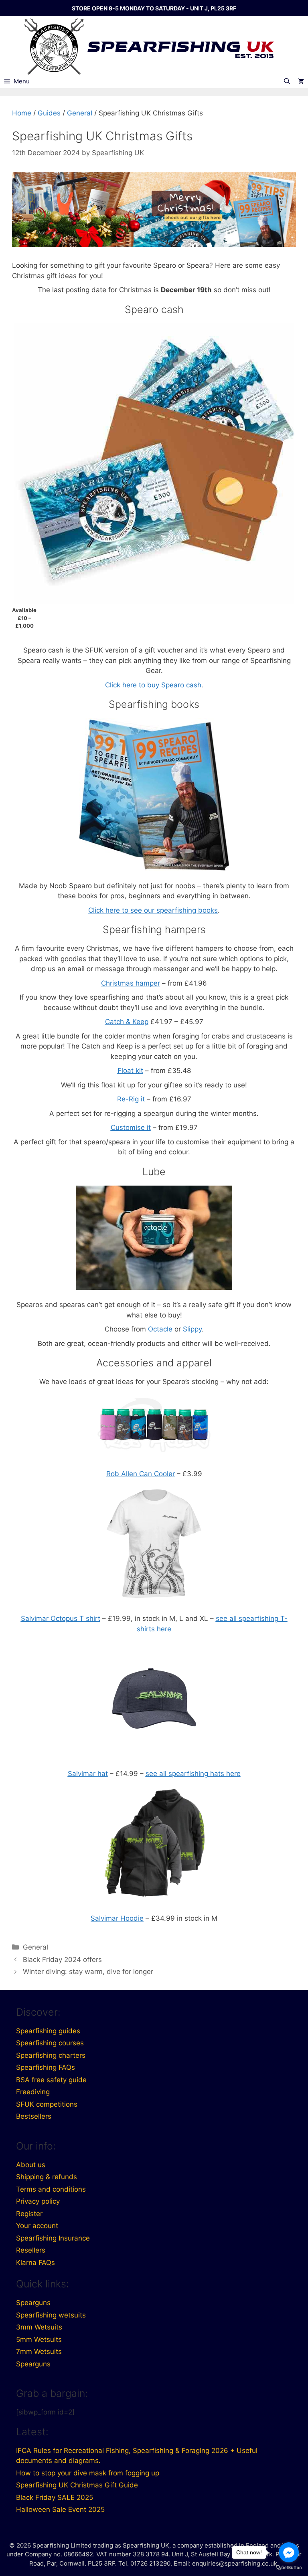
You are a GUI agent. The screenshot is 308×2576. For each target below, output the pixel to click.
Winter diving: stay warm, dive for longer (88, 1972)
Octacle (160, 1329)
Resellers (31, 2250)
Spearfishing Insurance (53, 2238)
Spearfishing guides (48, 2031)
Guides (49, 113)
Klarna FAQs (35, 2263)
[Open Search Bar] (287, 81)
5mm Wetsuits (39, 2340)
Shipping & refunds (47, 2177)
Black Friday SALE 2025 (55, 2497)
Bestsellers (34, 2116)
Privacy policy (38, 2201)
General (80, 113)
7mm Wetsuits (39, 2352)
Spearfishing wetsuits (51, 2315)
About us (31, 2165)
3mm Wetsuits (39, 2327)
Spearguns (33, 2303)
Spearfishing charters (51, 2055)
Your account (37, 2226)
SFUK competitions (47, 2104)
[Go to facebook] (289, 2552)
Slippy (192, 1329)
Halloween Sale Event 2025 (60, 2509)
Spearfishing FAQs (46, 2067)
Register (29, 2214)
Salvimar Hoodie (117, 1918)
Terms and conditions (51, 2189)
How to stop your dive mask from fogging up (88, 2473)
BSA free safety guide (51, 2080)
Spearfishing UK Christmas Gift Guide (77, 2485)
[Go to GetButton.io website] (289, 2568)
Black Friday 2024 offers (62, 1960)
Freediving (33, 2092)
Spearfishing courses (50, 2043)
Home (22, 113)
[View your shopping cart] (301, 81)
